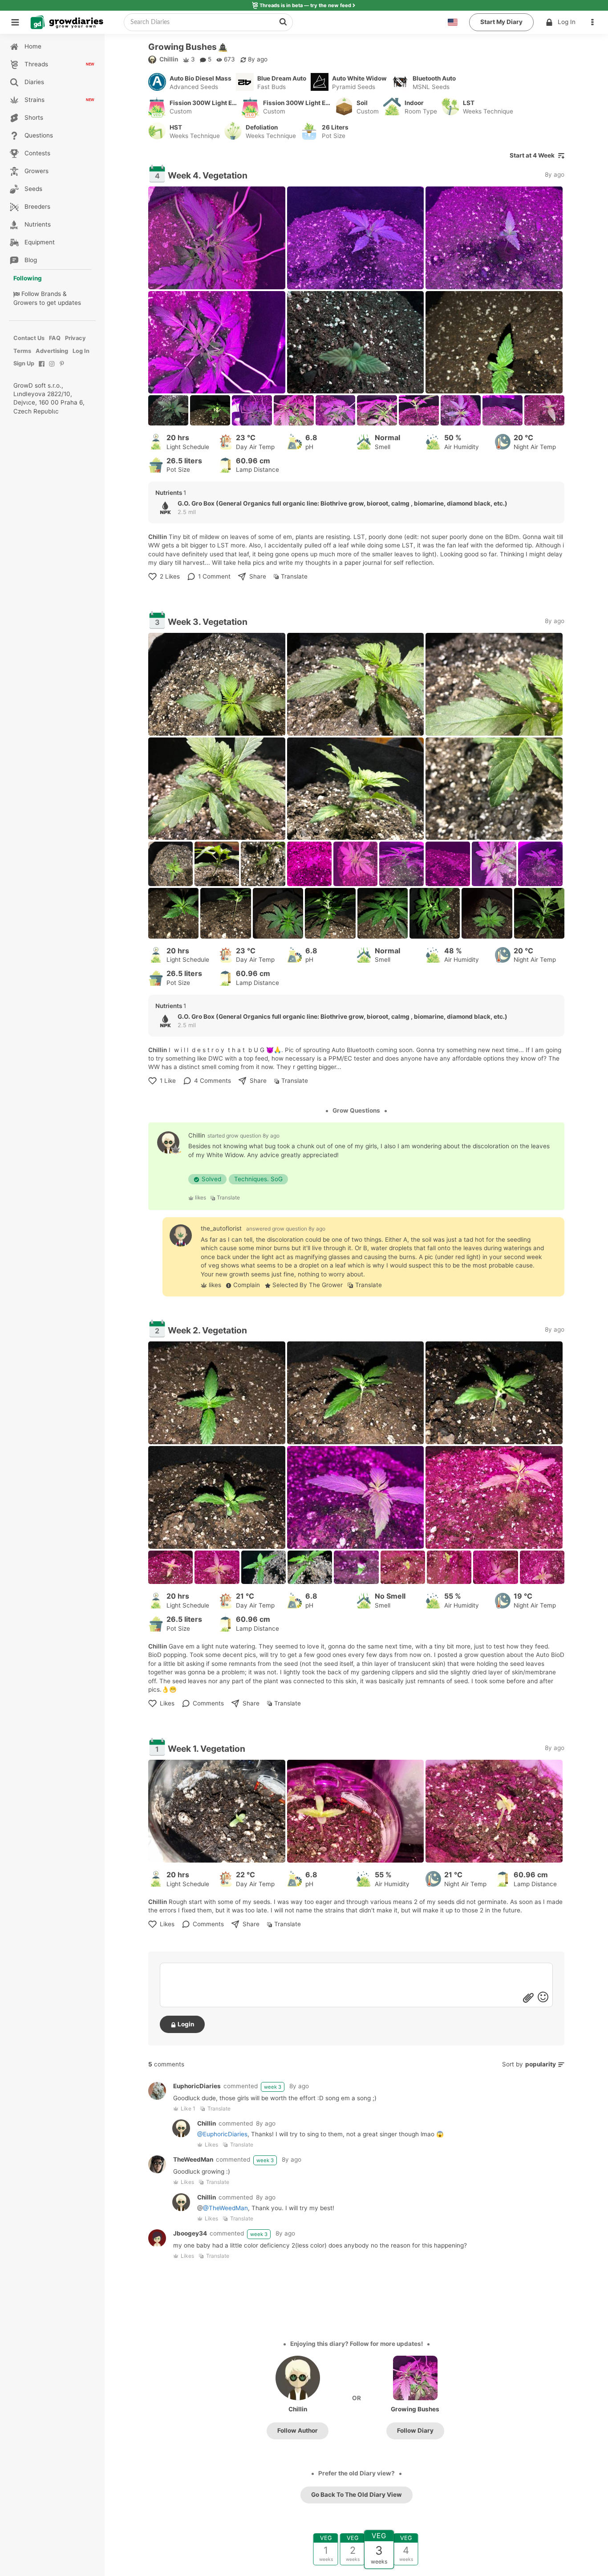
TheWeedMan (193, 2159)
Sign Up (24, 363)
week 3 (273, 2087)
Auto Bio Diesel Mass (201, 78)
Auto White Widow (359, 78)
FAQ (55, 338)
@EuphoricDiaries (222, 2134)
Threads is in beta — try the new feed (305, 5)
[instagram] (52, 368)
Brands (51, 294)
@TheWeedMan (225, 2208)
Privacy (75, 338)
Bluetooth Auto (434, 78)
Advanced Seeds (194, 87)
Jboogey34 (190, 2233)
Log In (567, 22)
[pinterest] (62, 368)
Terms (22, 351)
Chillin (169, 59)
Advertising (52, 351)
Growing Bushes (415, 2409)
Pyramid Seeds (354, 87)
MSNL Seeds (431, 87)
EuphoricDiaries (197, 2086)
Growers (25, 303)
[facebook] (42, 368)
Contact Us (29, 338)
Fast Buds (272, 87)
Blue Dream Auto (282, 78)
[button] (595, 22)
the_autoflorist (221, 1228)
